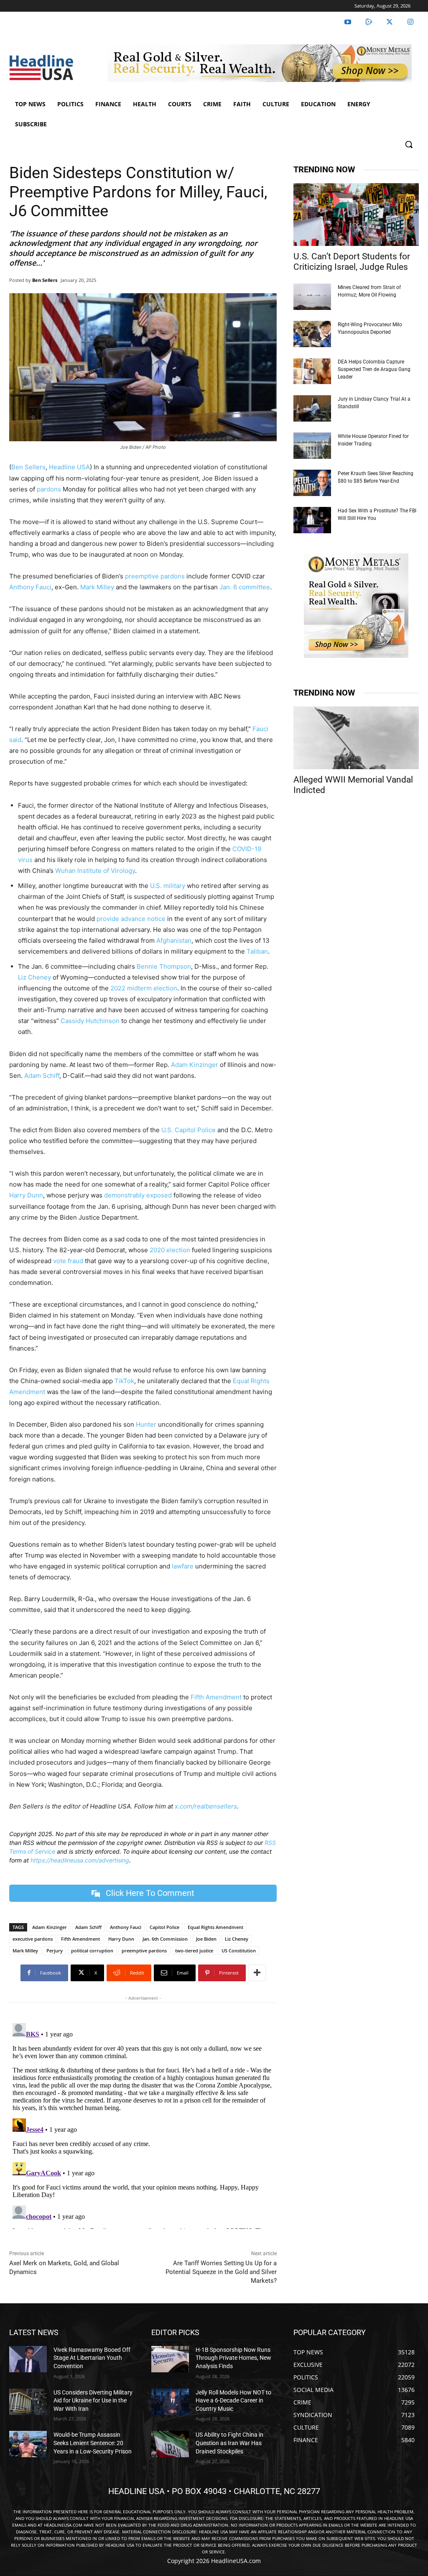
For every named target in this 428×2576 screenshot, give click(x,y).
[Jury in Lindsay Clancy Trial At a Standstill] (312, 408)
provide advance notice (131, 919)
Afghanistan (174, 940)
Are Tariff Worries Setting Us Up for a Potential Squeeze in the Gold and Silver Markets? (221, 2272)
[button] (409, 144)
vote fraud (68, 1261)
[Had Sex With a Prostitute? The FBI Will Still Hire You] (312, 520)
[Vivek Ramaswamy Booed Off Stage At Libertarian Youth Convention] (28, 2359)
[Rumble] (369, 22)
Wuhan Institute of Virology (95, 871)
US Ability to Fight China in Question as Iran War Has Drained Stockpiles (229, 2443)
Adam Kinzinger (195, 1065)
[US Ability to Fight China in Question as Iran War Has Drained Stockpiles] (170, 2444)
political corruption (92, 1951)
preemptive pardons (155, 576)
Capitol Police (164, 1927)
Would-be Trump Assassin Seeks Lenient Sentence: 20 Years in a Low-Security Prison (93, 2443)
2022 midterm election (144, 988)
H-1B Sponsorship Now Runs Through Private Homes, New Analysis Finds (233, 2358)
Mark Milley (97, 587)
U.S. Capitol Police (189, 1130)
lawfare (183, 1566)
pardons (49, 489)
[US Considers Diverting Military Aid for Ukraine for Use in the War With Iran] (28, 2402)
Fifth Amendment (216, 1697)
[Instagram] (410, 22)
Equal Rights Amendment (215, 1927)
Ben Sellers (45, 280)
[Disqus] (143, 2124)
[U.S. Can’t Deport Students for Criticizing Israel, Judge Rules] (356, 215)
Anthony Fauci (30, 587)
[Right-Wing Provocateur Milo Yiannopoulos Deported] (312, 334)
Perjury (55, 1951)
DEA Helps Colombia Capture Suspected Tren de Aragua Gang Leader (374, 369)
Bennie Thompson (164, 966)
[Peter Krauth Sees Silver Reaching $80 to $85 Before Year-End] (312, 483)
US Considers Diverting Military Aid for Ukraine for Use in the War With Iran (93, 2401)
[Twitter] (390, 22)
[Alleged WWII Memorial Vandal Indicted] (356, 738)
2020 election (170, 1250)
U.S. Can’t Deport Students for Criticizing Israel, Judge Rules (352, 262)
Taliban (257, 951)
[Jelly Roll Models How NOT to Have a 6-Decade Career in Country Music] (170, 2402)
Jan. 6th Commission (165, 1939)
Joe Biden (206, 1939)
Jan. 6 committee (245, 587)
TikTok (124, 1381)
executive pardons (33, 1939)
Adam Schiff (42, 1076)
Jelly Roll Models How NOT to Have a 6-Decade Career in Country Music (233, 2401)
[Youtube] (348, 22)
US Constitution (239, 1951)
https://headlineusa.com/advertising (80, 1860)
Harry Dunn (26, 1195)
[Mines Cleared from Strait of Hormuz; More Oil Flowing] (312, 297)
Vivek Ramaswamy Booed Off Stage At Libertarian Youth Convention (92, 2358)
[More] (257, 1973)
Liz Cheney (34, 977)
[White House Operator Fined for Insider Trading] (312, 446)
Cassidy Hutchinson (90, 1021)
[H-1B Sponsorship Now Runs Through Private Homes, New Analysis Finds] (170, 2359)
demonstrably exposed (138, 1195)
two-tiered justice (194, 1951)
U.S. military (168, 886)
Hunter (146, 1424)
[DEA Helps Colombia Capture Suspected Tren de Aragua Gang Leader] (312, 371)
